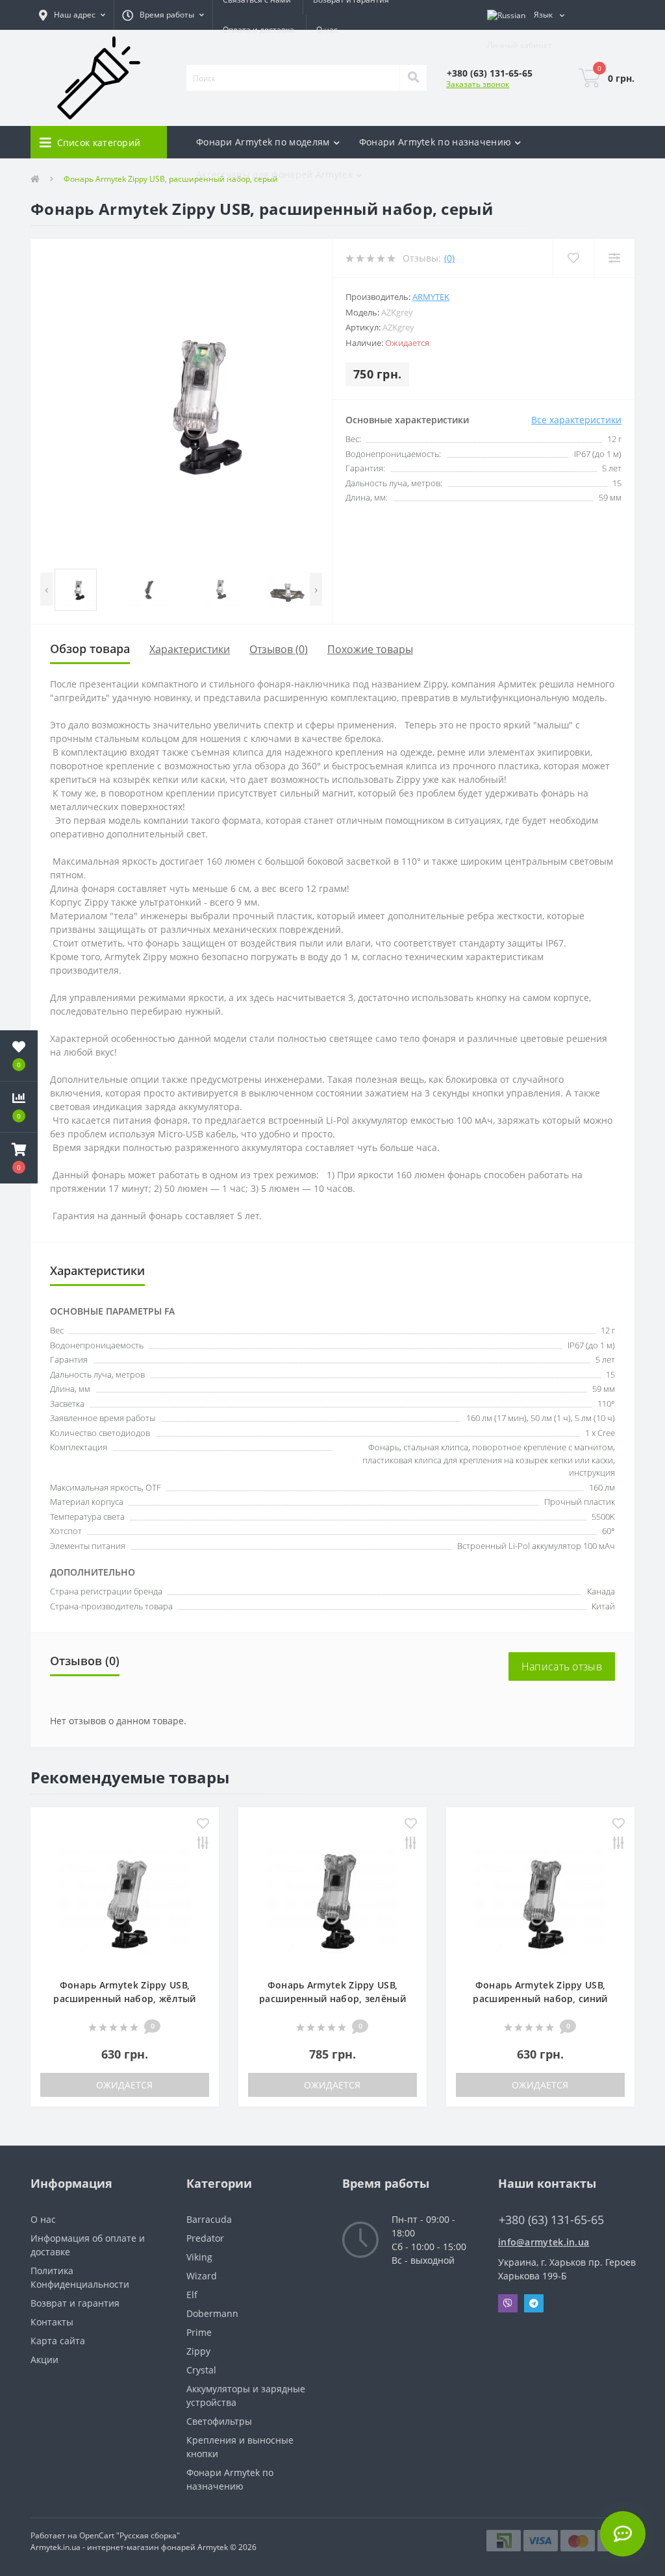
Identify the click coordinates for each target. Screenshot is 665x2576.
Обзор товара (90, 649)
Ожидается (124, 2085)
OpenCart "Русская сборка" (130, 2535)
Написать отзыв (562, 1666)
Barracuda (209, 2219)
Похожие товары (370, 649)
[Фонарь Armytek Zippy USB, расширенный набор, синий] (540, 1899)
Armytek (431, 297)
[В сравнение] (203, 1844)
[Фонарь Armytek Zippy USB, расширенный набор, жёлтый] (125, 1899)
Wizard (202, 2276)
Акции (44, 2359)
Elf (192, 2295)
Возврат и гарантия (75, 2303)
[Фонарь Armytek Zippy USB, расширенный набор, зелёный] (332, 1899)
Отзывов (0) (279, 649)
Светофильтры (219, 2421)
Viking (199, 2257)
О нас (327, 30)
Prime (199, 2332)
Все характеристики (576, 420)
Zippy (198, 2351)
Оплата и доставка (258, 30)
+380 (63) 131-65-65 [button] (551, 2220)
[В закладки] (203, 1825)
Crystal (201, 2370)
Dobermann (212, 2313)
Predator (205, 2238)
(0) (449, 258)
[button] (72, 15)
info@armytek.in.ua (544, 2242)
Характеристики (190, 649)
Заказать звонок (478, 84)
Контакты (52, 2322)
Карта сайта (58, 2341)
